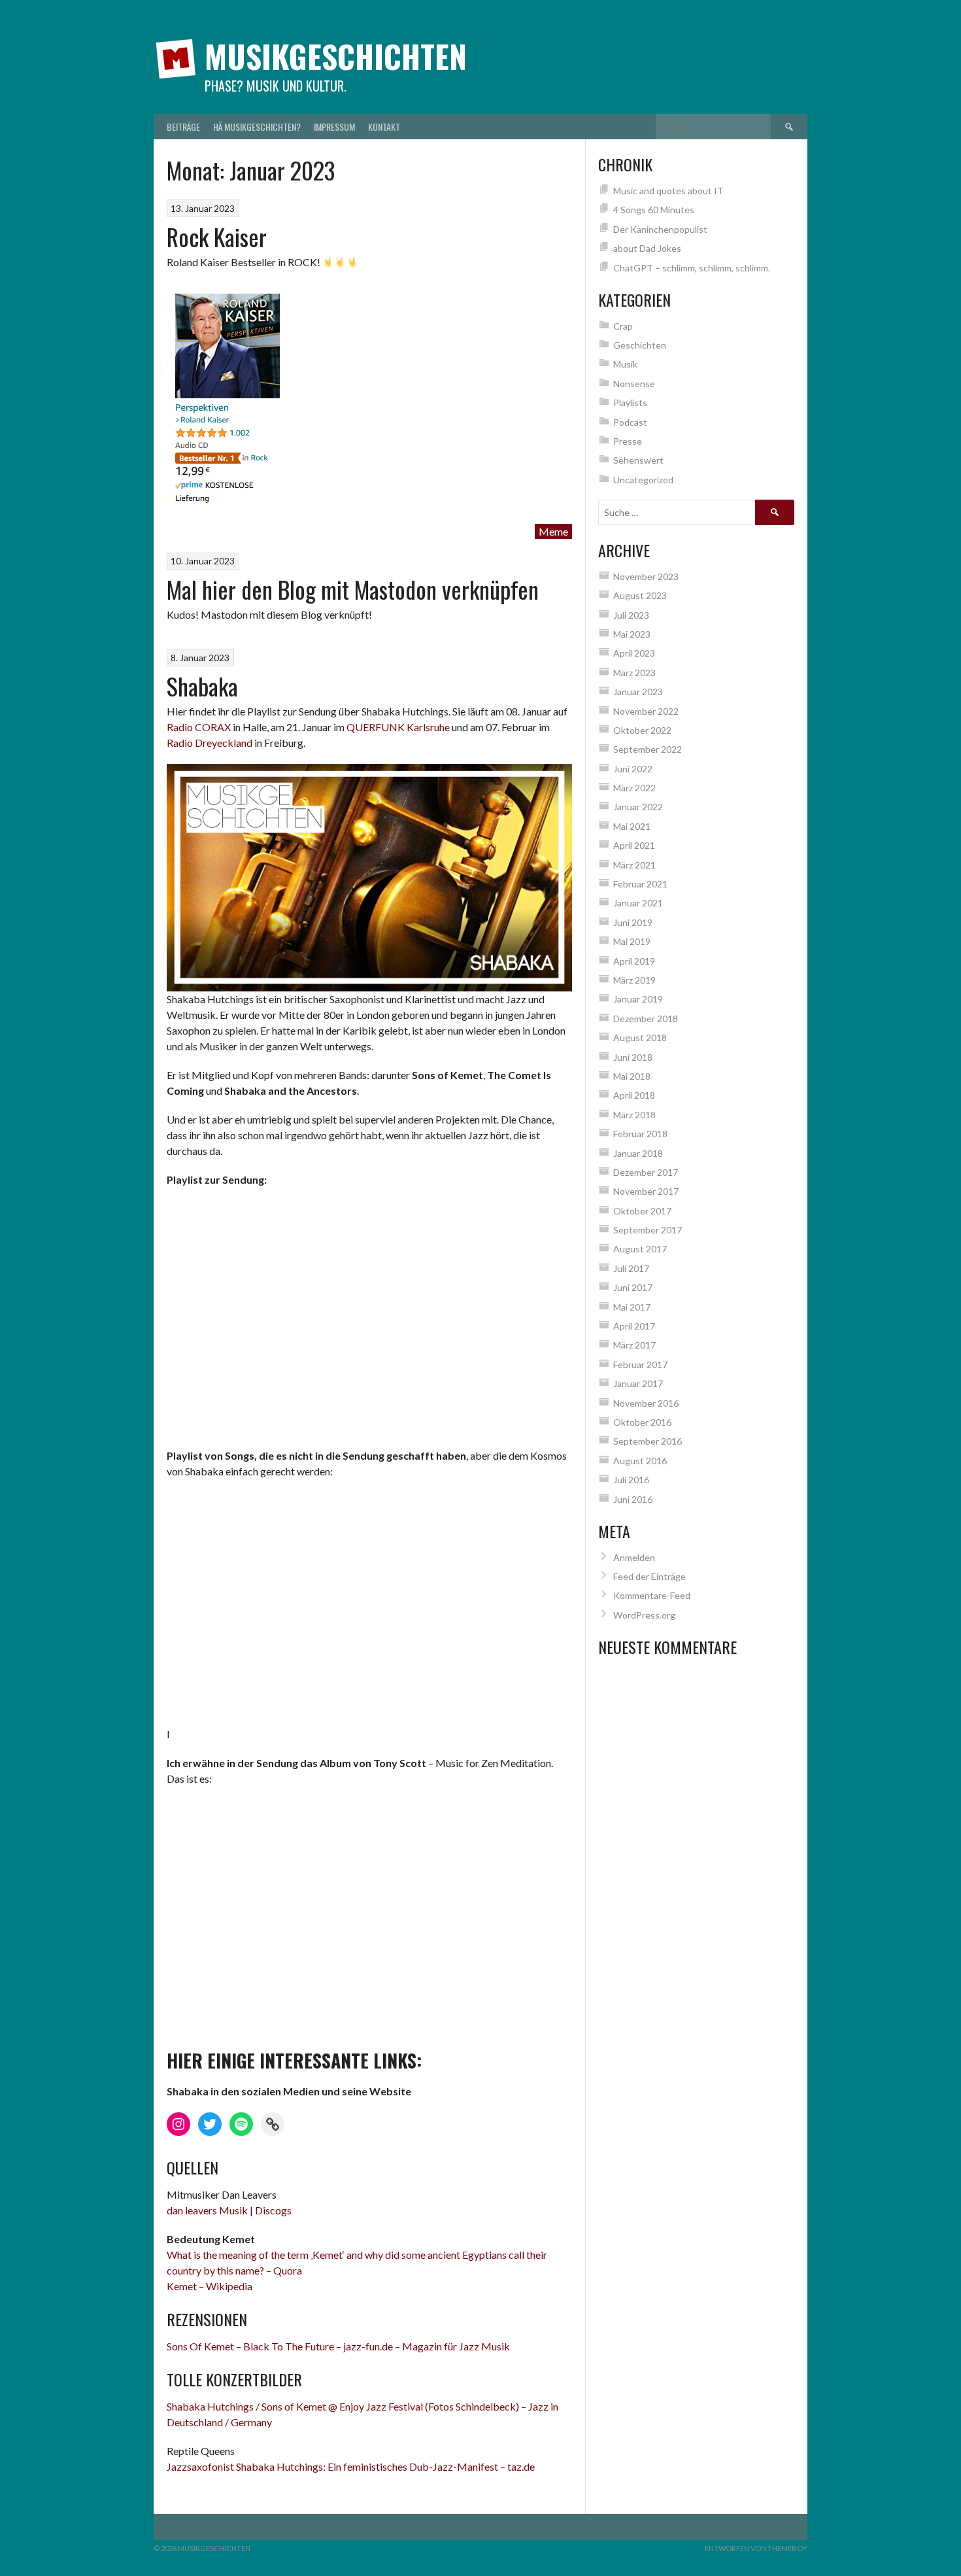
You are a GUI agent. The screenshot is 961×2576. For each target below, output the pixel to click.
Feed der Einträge (649, 1576)
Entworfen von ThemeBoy (756, 2548)
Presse (628, 441)
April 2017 (634, 1326)
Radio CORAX (199, 727)
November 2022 (646, 711)
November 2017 (646, 1191)
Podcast (630, 422)
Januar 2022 (638, 807)
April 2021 (634, 845)
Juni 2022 (633, 769)
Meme (553, 531)
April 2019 (634, 961)
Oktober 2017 (642, 1211)
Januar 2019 (638, 999)
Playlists (630, 403)
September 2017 (648, 1230)
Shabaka (202, 686)
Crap (623, 326)
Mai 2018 (632, 1076)
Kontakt (384, 127)
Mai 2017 (632, 1307)
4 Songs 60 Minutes (654, 210)
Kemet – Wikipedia (210, 2286)
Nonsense (634, 384)
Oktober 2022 (642, 730)
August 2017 (640, 1249)
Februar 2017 (640, 1365)
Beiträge (183, 127)
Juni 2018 (633, 1057)
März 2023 (634, 673)
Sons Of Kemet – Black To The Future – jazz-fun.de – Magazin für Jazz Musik (338, 2346)
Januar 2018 (638, 1153)
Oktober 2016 (642, 1422)
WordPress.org (644, 1615)
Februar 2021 (640, 884)
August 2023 (640, 595)
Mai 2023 (632, 634)
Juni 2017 (633, 1287)
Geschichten (640, 345)
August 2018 (640, 1038)
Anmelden (634, 1557)
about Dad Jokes (647, 248)
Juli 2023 (631, 615)
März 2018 (634, 1115)
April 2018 (634, 1095)
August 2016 (640, 1461)
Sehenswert (638, 460)
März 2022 (634, 788)
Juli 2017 (631, 1268)
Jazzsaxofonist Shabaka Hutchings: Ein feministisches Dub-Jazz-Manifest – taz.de (351, 2466)
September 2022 (648, 749)
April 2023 (634, 653)
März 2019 (634, 980)
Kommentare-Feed (652, 1595)
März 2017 (634, 1345)
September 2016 (648, 1441)
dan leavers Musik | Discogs (229, 2210)
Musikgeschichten (336, 56)
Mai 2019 (632, 941)
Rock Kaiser (217, 236)
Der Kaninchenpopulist (660, 229)
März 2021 (634, 865)
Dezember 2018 (646, 1019)
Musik (625, 364)
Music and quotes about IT (668, 191)
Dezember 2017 (646, 1172)
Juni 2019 (633, 922)
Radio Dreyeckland (210, 743)
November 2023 (646, 576)
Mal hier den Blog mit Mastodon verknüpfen (353, 589)
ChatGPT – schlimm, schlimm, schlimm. (692, 268)
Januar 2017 (638, 1383)
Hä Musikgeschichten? (257, 127)
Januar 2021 (638, 903)
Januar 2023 (638, 692)
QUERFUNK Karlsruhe (398, 727)
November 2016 (646, 1403)
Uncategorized (643, 480)
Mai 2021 (632, 826)
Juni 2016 (633, 1499)
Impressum (334, 127)
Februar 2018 (640, 1134)
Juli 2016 (631, 1480)
